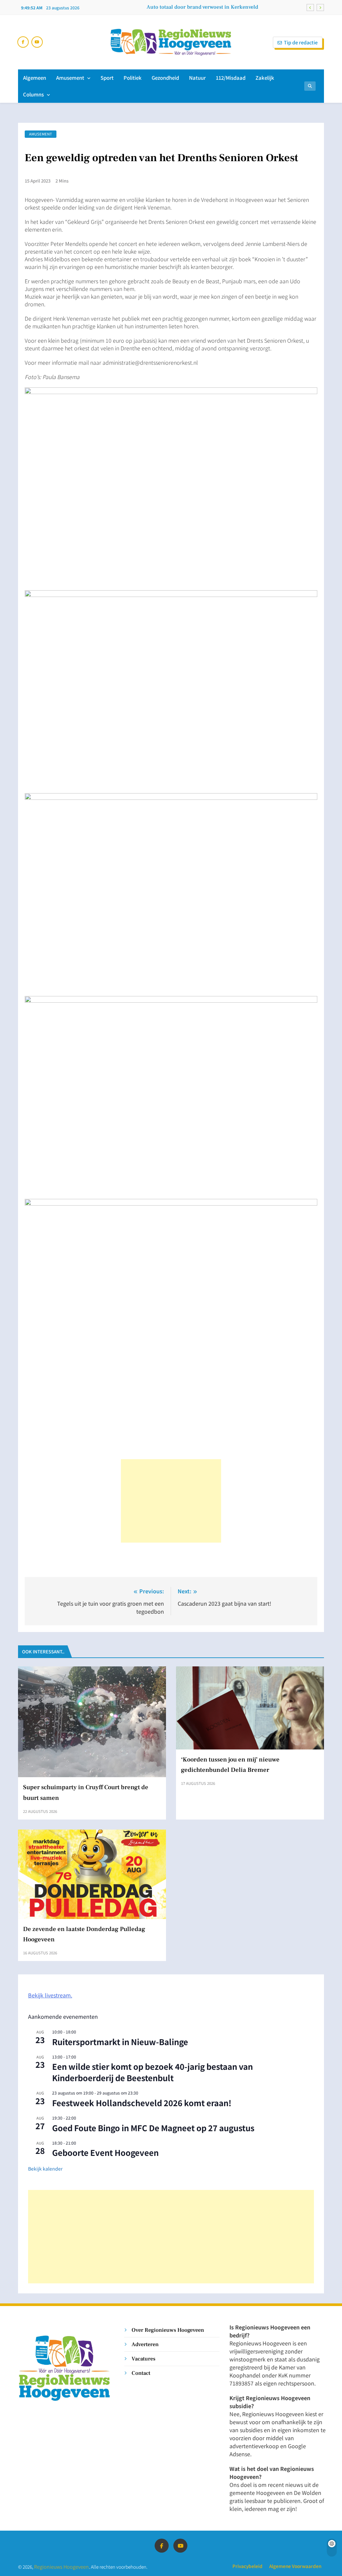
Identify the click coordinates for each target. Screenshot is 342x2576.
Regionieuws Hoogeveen (61, 2566)
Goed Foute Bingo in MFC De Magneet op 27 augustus (153, 2128)
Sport (107, 78)
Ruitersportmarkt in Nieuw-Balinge (120, 2042)
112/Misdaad (231, 78)
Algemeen (35, 78)
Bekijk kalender (45, 2169)
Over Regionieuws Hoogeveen (168, 2330)
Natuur (197, 78)
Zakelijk (265, 78)
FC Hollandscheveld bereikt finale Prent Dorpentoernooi (191, 7)
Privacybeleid (247, 2566)
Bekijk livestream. (50, 1995)
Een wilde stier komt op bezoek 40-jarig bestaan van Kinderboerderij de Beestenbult (152, 2072)
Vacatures (143, 2359)
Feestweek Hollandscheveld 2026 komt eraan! (142, 2103)
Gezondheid (165, 78)
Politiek (133, 78)
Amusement (70, 78)
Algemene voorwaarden (295, 2566)
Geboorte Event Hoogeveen (105, 2152)
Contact (141, 2373)
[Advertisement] (171, 1501)
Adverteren (145, 2344)
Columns (33, 94)
